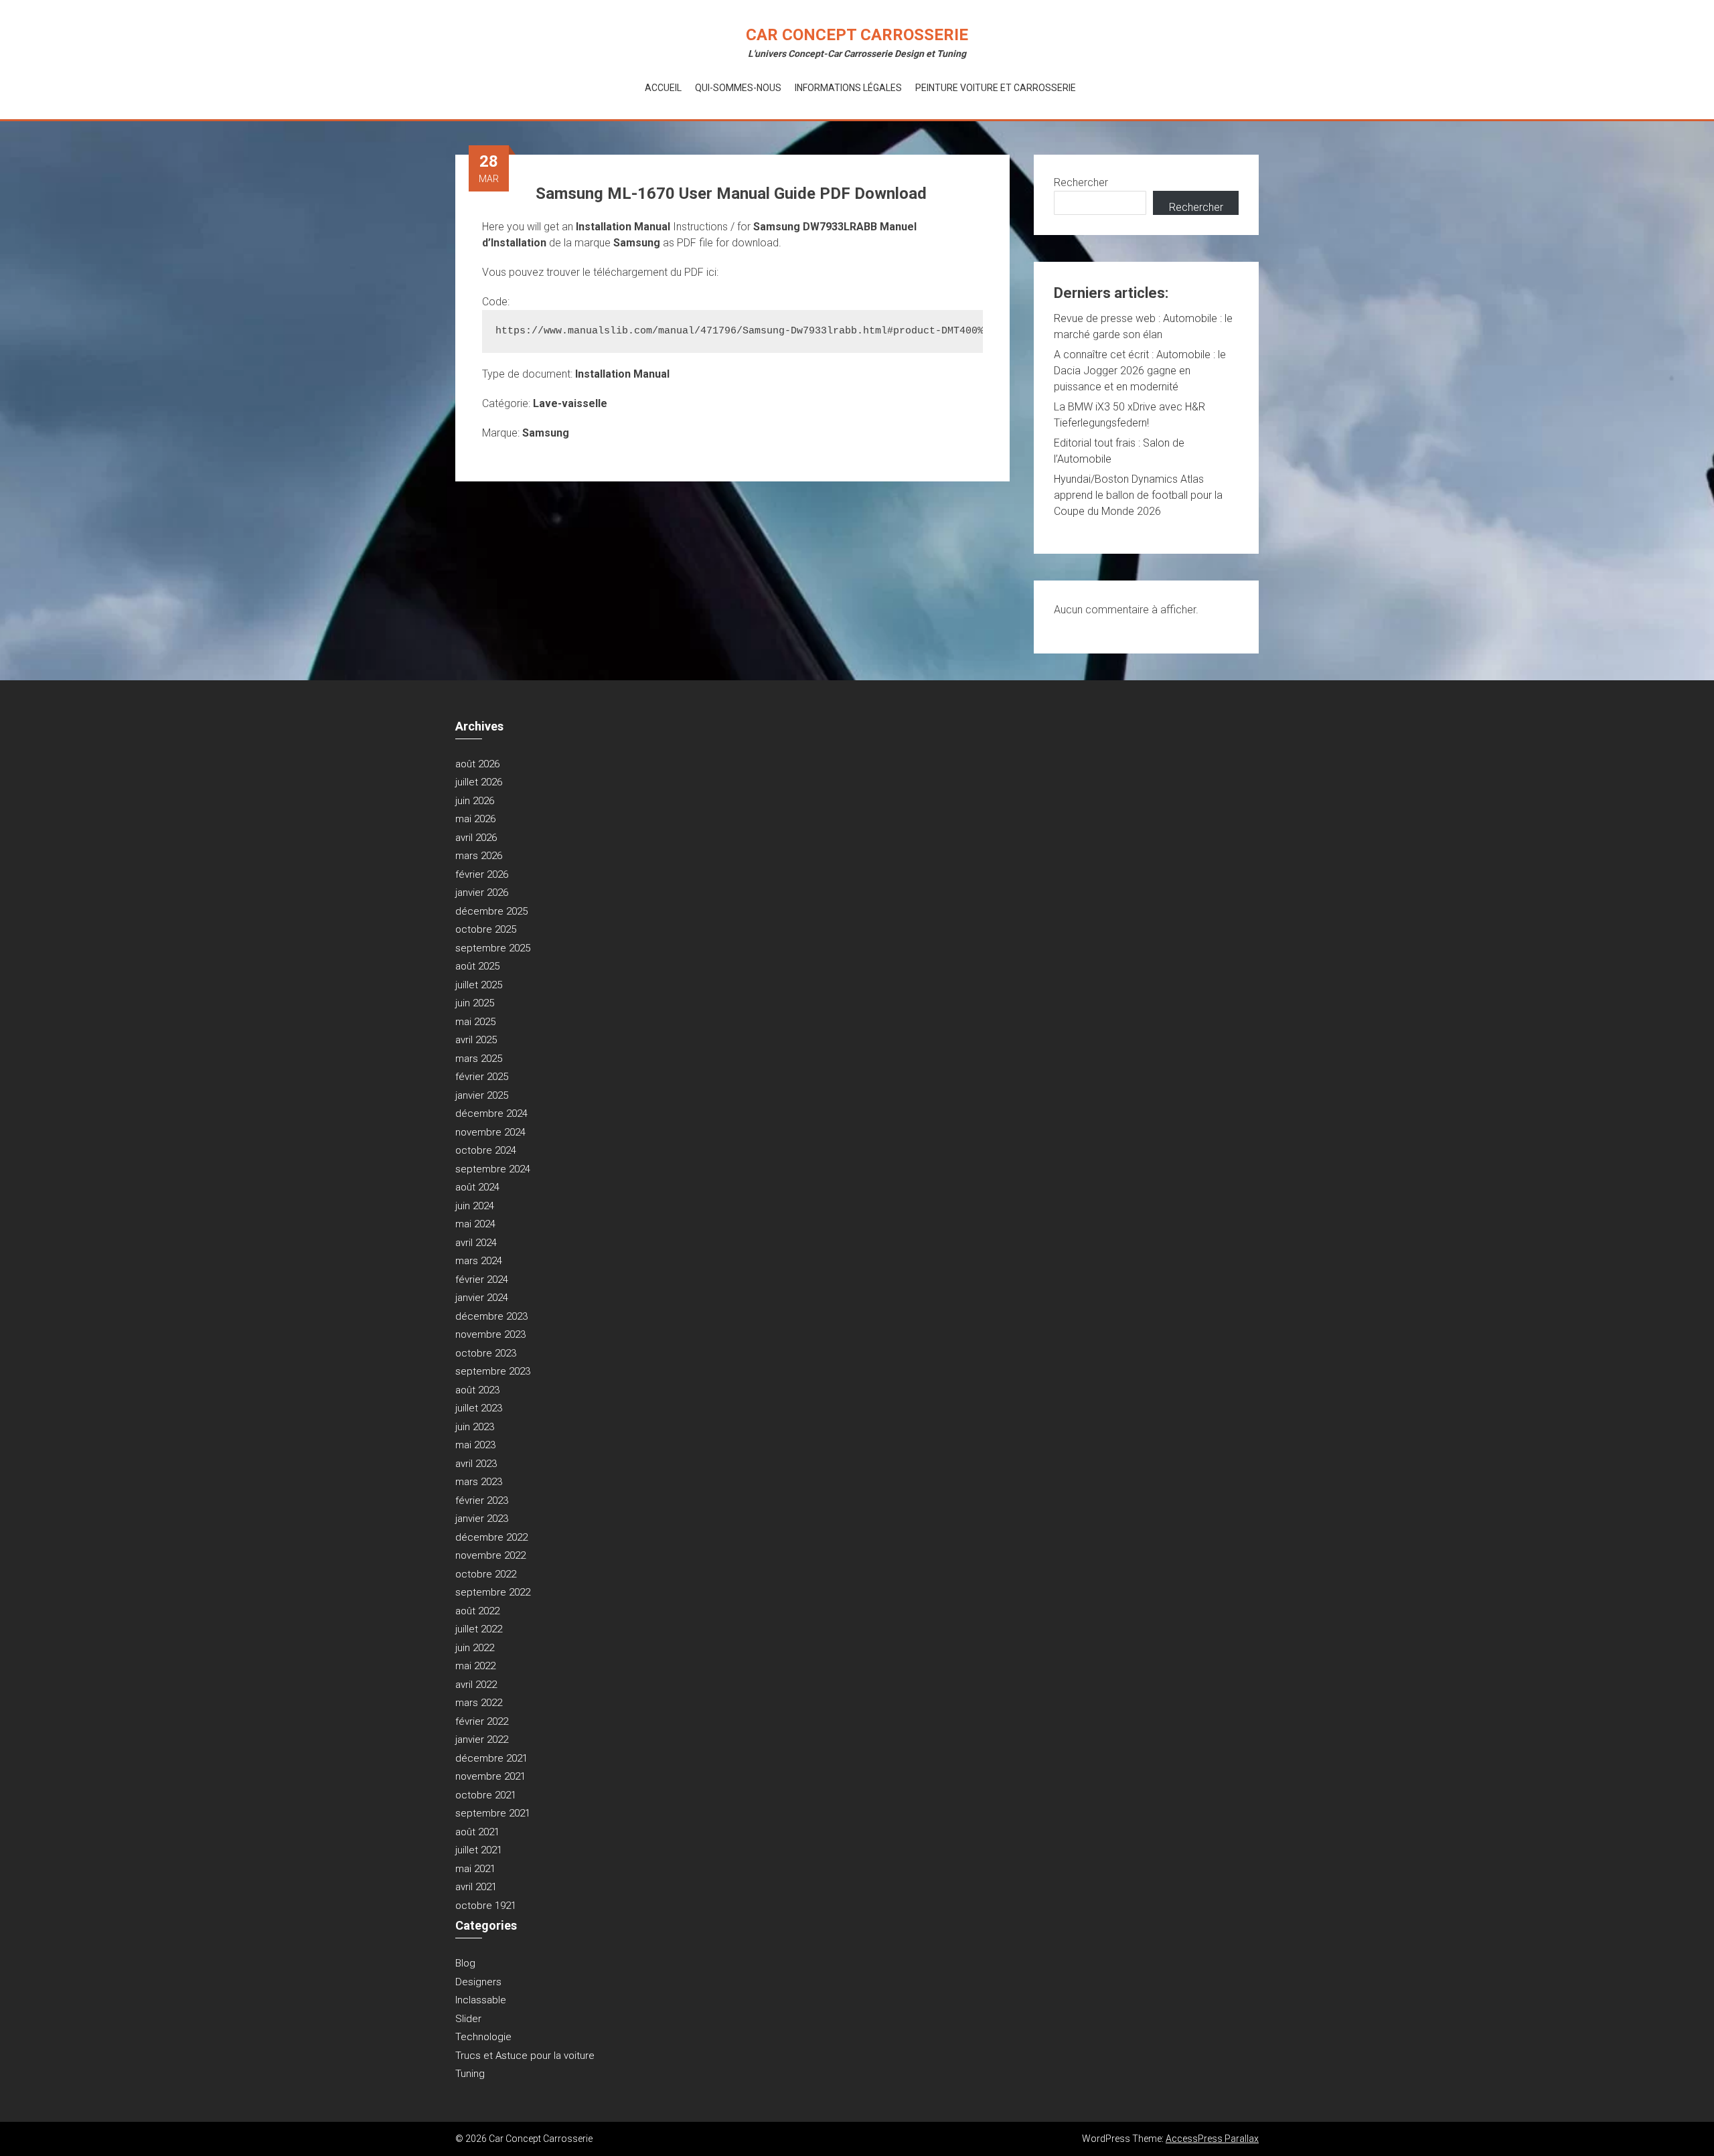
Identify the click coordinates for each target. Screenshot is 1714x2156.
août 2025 (477, 966)
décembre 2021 (491, 1758)
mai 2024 (475, 1224)
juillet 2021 (479, 1850)
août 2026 (477, 764)
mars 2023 (479, 1482)
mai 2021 (475, 1869)
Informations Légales (848, 88)
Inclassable (481, 2000)
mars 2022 (479, 1703)
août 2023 (477, 1390)
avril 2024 (476, 1243)
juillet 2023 (479, 1408)
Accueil (663, 88)
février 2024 (482, 1280)
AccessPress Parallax (1212, 2139)
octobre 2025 (486, 929)
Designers (478, 1982)
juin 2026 (475, 801)
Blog (465, 1963)
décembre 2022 (491, 1537)
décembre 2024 (491, 1113)
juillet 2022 (479, 1629)
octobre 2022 (486, 1574)
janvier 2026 (482, 893)
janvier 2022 (482, 1740)
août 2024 (477, 1187)
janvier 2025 (482, 1095)
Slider (468, 2019)
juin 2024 (475, 1206)
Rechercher (1081, 182)
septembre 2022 (493, 1592)
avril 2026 (476, 838)
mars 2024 (479, 1261)
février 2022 (482, 1721)
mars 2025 (479, 1059)
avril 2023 (476, 1464)
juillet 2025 (479, 985)
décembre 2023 (491, 1316)
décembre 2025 (491, 911)
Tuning (470, 2074)
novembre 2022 (490, 1555)
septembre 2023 (493, 1371)
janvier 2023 (482, 1519)
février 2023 (482, 1500)
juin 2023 (475, 1427)
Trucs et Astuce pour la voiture (525, 2056)
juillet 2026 (479, 782)
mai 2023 (475, 1445)
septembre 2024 (493, 1169)
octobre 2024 (486, 1150)
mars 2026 (479, 856)
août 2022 (477, 1611)
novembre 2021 (490, 1776)
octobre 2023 (486, 1353)
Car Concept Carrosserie (857, 35)
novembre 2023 (490, 1334)
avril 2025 (476, 1040)
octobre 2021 (486, 1795)
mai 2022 (475, 1666)
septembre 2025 (493, 948)
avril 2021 (476, 1887)
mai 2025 (475, 1022)
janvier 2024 (482, 1298)
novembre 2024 (490, 1132)
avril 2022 (476, 1685)
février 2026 (482, 874)
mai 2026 (475, 819)
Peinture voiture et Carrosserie (996, 88)
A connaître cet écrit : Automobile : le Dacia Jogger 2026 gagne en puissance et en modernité (1140, 371)
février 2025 (482, 1077)
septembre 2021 (493, 1813)
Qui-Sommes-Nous (738, 88)
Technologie (483, 2037)
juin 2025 (475, 1003)
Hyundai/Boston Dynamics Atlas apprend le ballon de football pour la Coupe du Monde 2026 (1138, 495)
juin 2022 (475, 1648)
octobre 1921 (486, 1906)
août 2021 (477, 1832)
